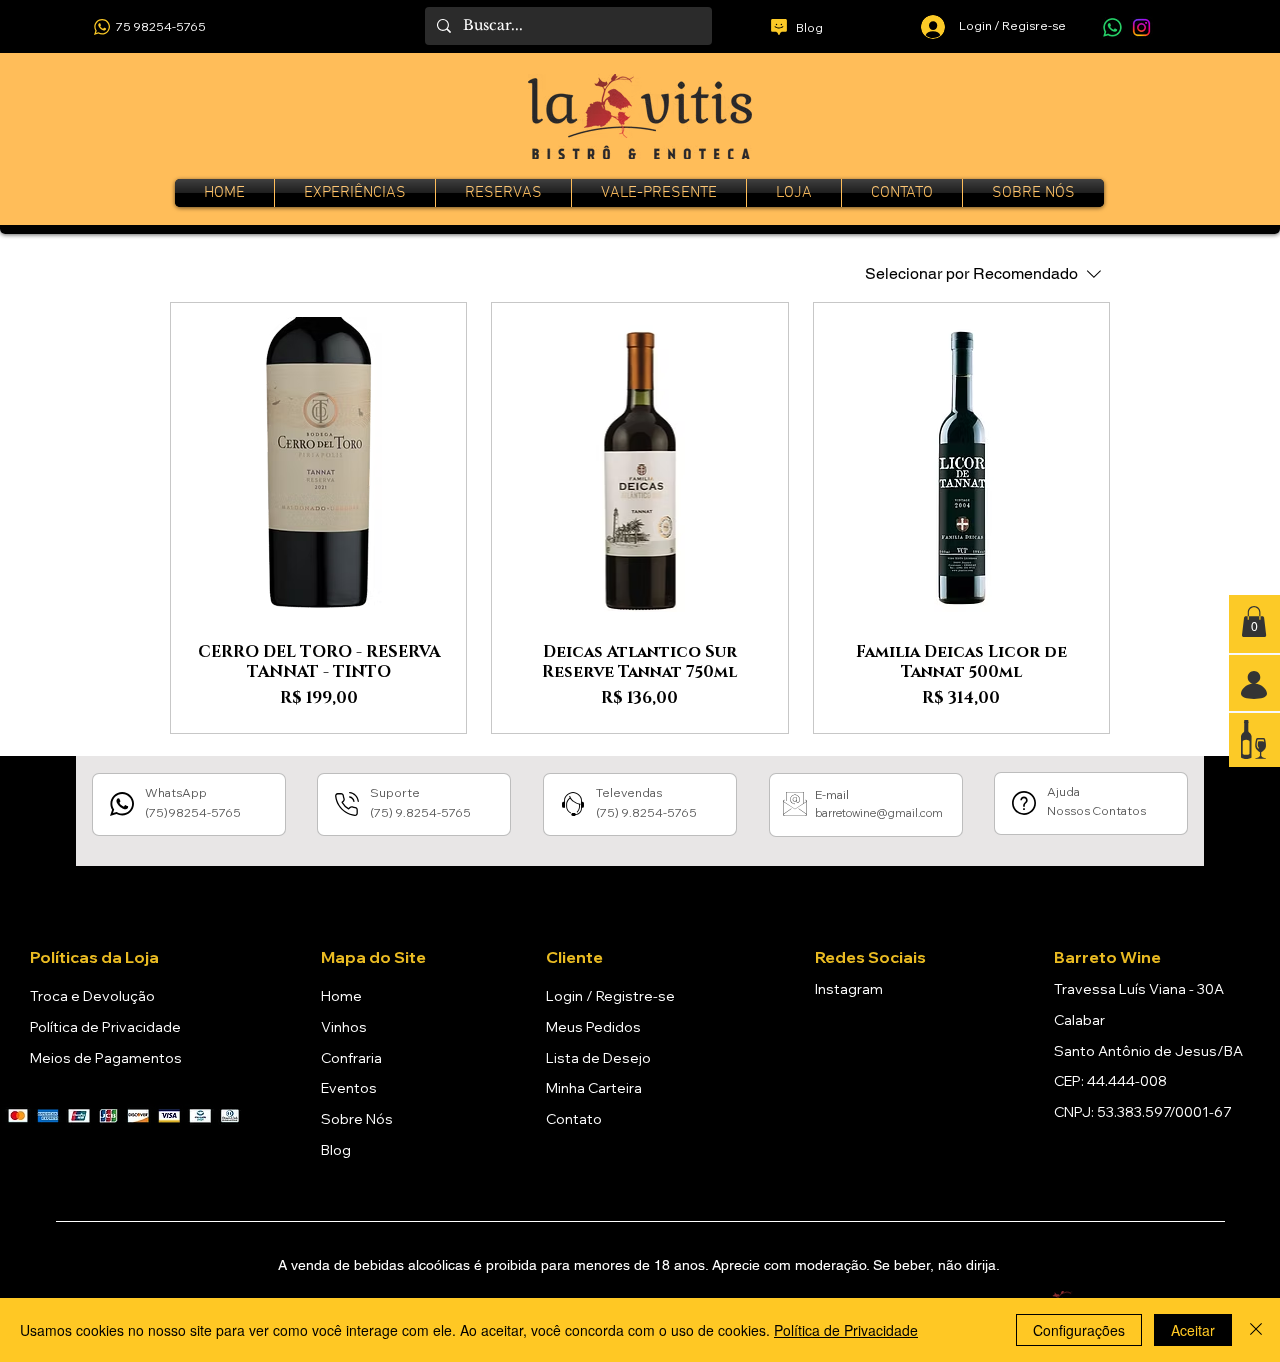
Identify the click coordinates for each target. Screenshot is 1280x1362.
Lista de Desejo (598, 1058)
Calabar (1079, 1020)
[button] (1254, 621)
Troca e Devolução (92, 996)
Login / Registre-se (610, 996)
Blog (336, 1150)
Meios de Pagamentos (106, 1058)
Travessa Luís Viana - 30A (1139, 989)
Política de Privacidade (105, 1027)
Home (341, 996)
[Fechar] (1256, 1330)
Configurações (1079, 1330)
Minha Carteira (594, 1088)
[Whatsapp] (1112, 27)
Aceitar (1193, 1330)
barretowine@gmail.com (879, 813)
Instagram (849, 989)
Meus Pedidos (593, 1027)
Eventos (349, 1088)
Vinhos (344, 1027)
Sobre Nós (357, 1119)
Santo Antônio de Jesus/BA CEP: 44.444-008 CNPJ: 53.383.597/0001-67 (1148, 1082)
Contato (574, 1119)
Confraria (351, 1058)
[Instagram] (1141, 27)
